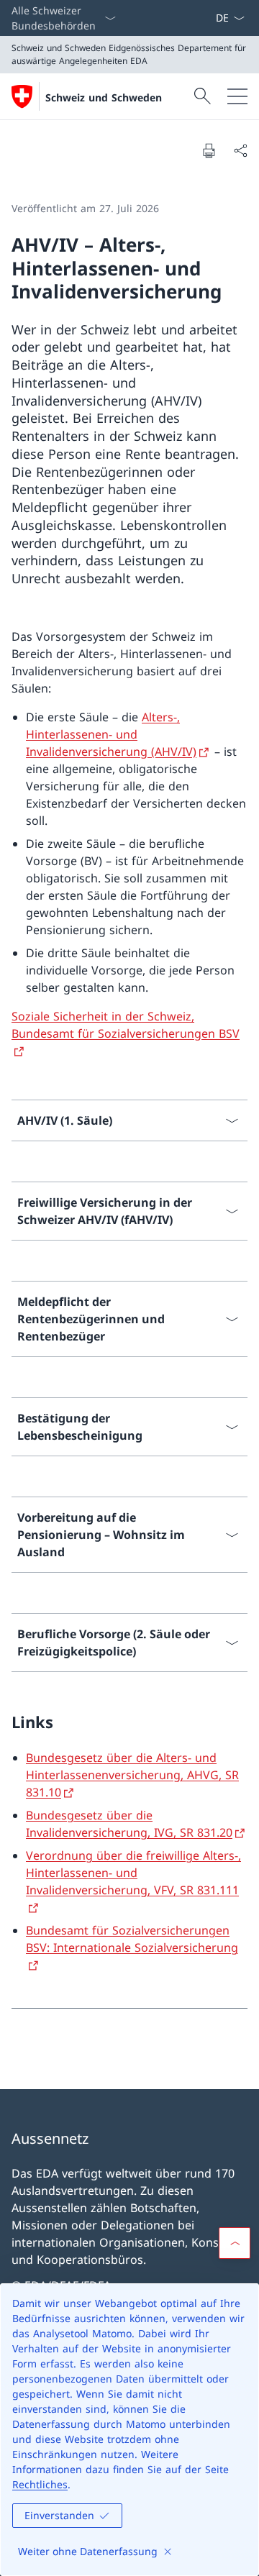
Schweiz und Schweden (104, 97)
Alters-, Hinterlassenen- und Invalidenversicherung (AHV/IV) (111, 734)
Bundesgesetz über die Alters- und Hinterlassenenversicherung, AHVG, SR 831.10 (132, 1775)
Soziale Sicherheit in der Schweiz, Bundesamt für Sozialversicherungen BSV (126, 1025)
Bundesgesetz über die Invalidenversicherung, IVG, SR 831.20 (129, 1824)
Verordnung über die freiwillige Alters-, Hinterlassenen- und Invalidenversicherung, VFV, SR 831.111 (133, 1873)
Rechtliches (40, 2484)
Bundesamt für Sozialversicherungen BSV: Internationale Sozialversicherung (132, 1939)
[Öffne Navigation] (237, 96)
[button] (235, 2243)
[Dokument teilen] (240, 150)
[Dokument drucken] (209, 150)
